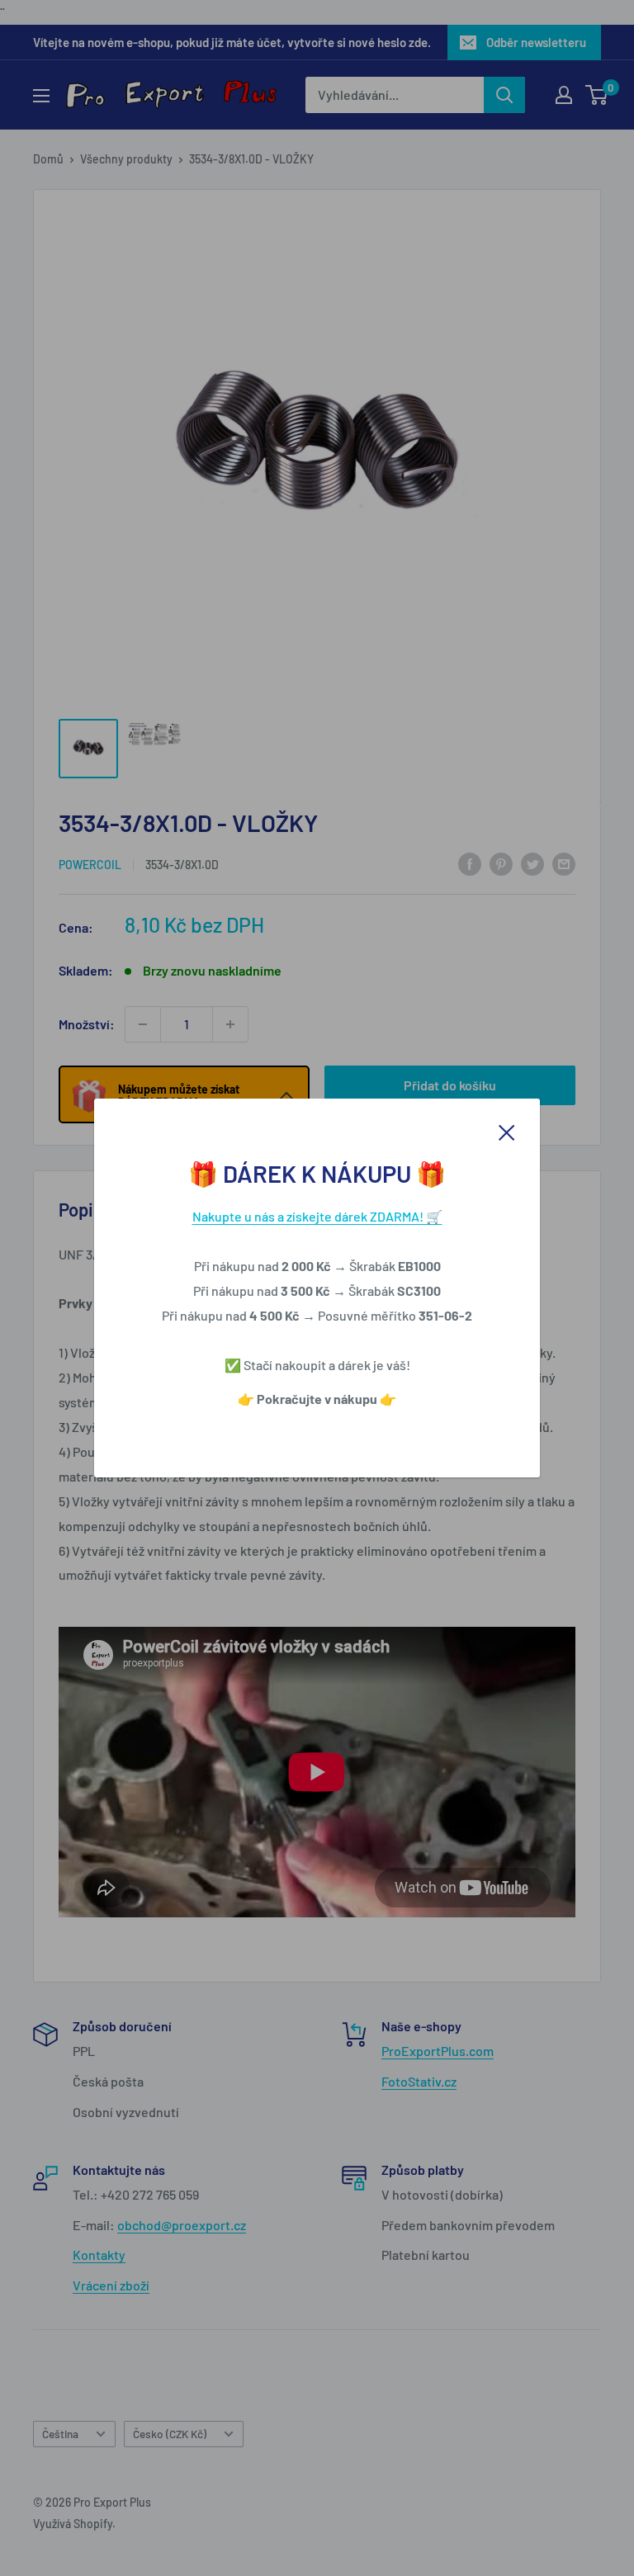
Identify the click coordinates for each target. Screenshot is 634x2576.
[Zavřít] (507, 1131)
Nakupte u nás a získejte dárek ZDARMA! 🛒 (317, 1216)
